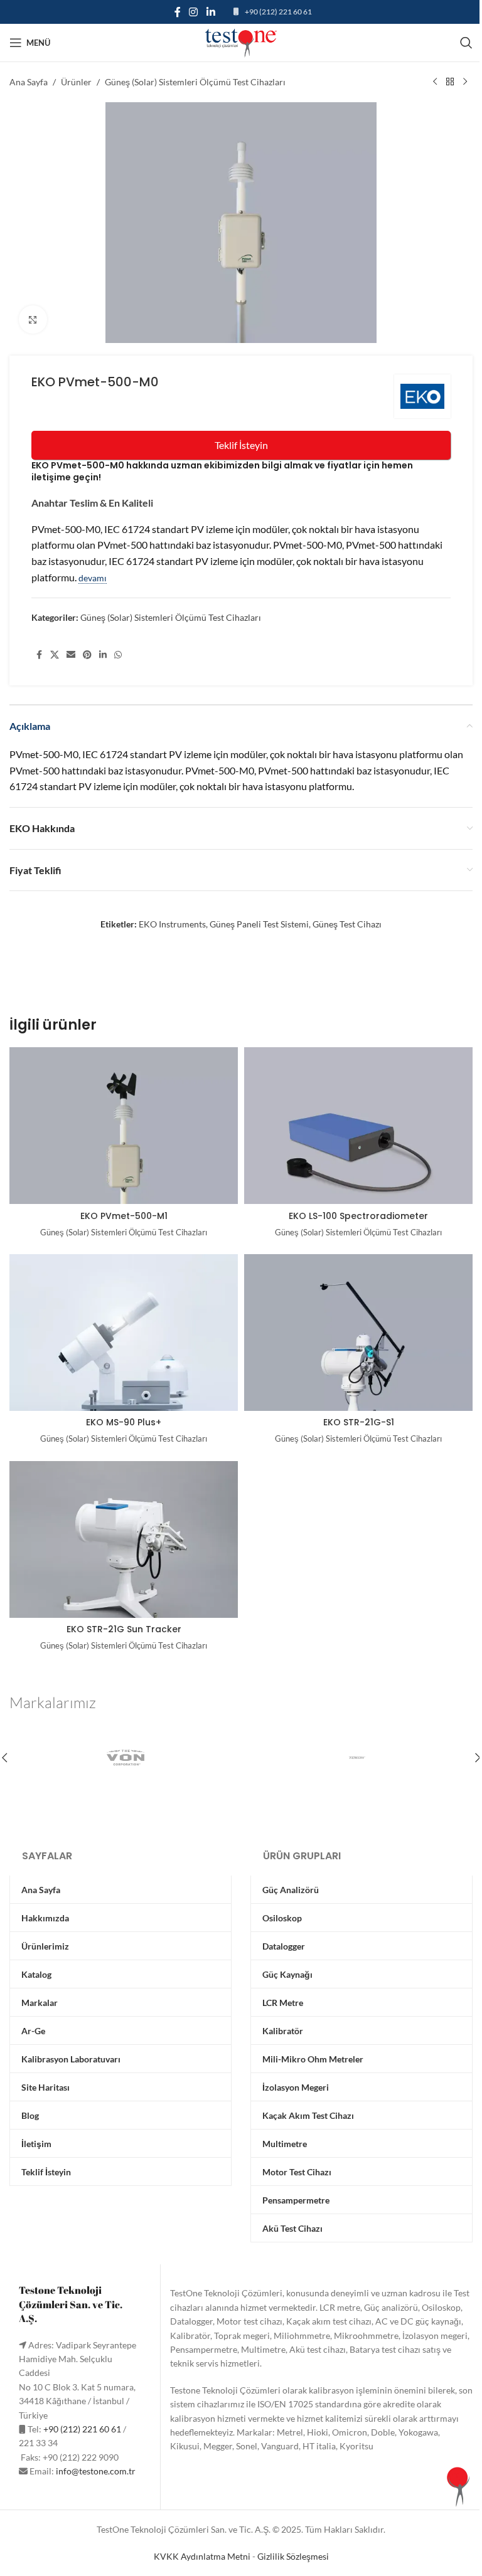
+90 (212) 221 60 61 (278, 12)
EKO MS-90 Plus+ (124, 1422)
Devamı (93, 578)
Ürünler (76, 82)
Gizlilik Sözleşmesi (293, 2556)
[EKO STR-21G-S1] (358, 1356)
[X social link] (55, 655)
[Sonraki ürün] (465, 82)
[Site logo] (241, 42)
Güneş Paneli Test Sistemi (259, 924)
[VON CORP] (125, 1758)
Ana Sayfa (29, 82)
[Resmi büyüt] (33, 319)
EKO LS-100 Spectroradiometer (358, 1216)
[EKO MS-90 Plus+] (124, 1356)
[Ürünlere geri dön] (450, 82)
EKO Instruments (172, 924)
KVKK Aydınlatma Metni (202, 2556)
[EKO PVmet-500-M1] (124, 1149)
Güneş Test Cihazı (347, 924)
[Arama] (466, 43)
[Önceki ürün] (435, 82)
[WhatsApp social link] (118, 655)
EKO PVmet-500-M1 (124, 1216)
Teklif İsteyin (241, 445)
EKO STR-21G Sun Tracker (124, 1629)
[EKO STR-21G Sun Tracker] (124, 1563)
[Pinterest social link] (87, 655)
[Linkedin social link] (211, 12)
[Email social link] (71, 655)
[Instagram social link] (194, 12)
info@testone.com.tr (96, 2471)
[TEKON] (357, 1758)
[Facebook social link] (178, 12)
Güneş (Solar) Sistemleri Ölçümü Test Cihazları (195, 82)
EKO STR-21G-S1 (359, 1422)
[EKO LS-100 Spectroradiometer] (358, 1149)
